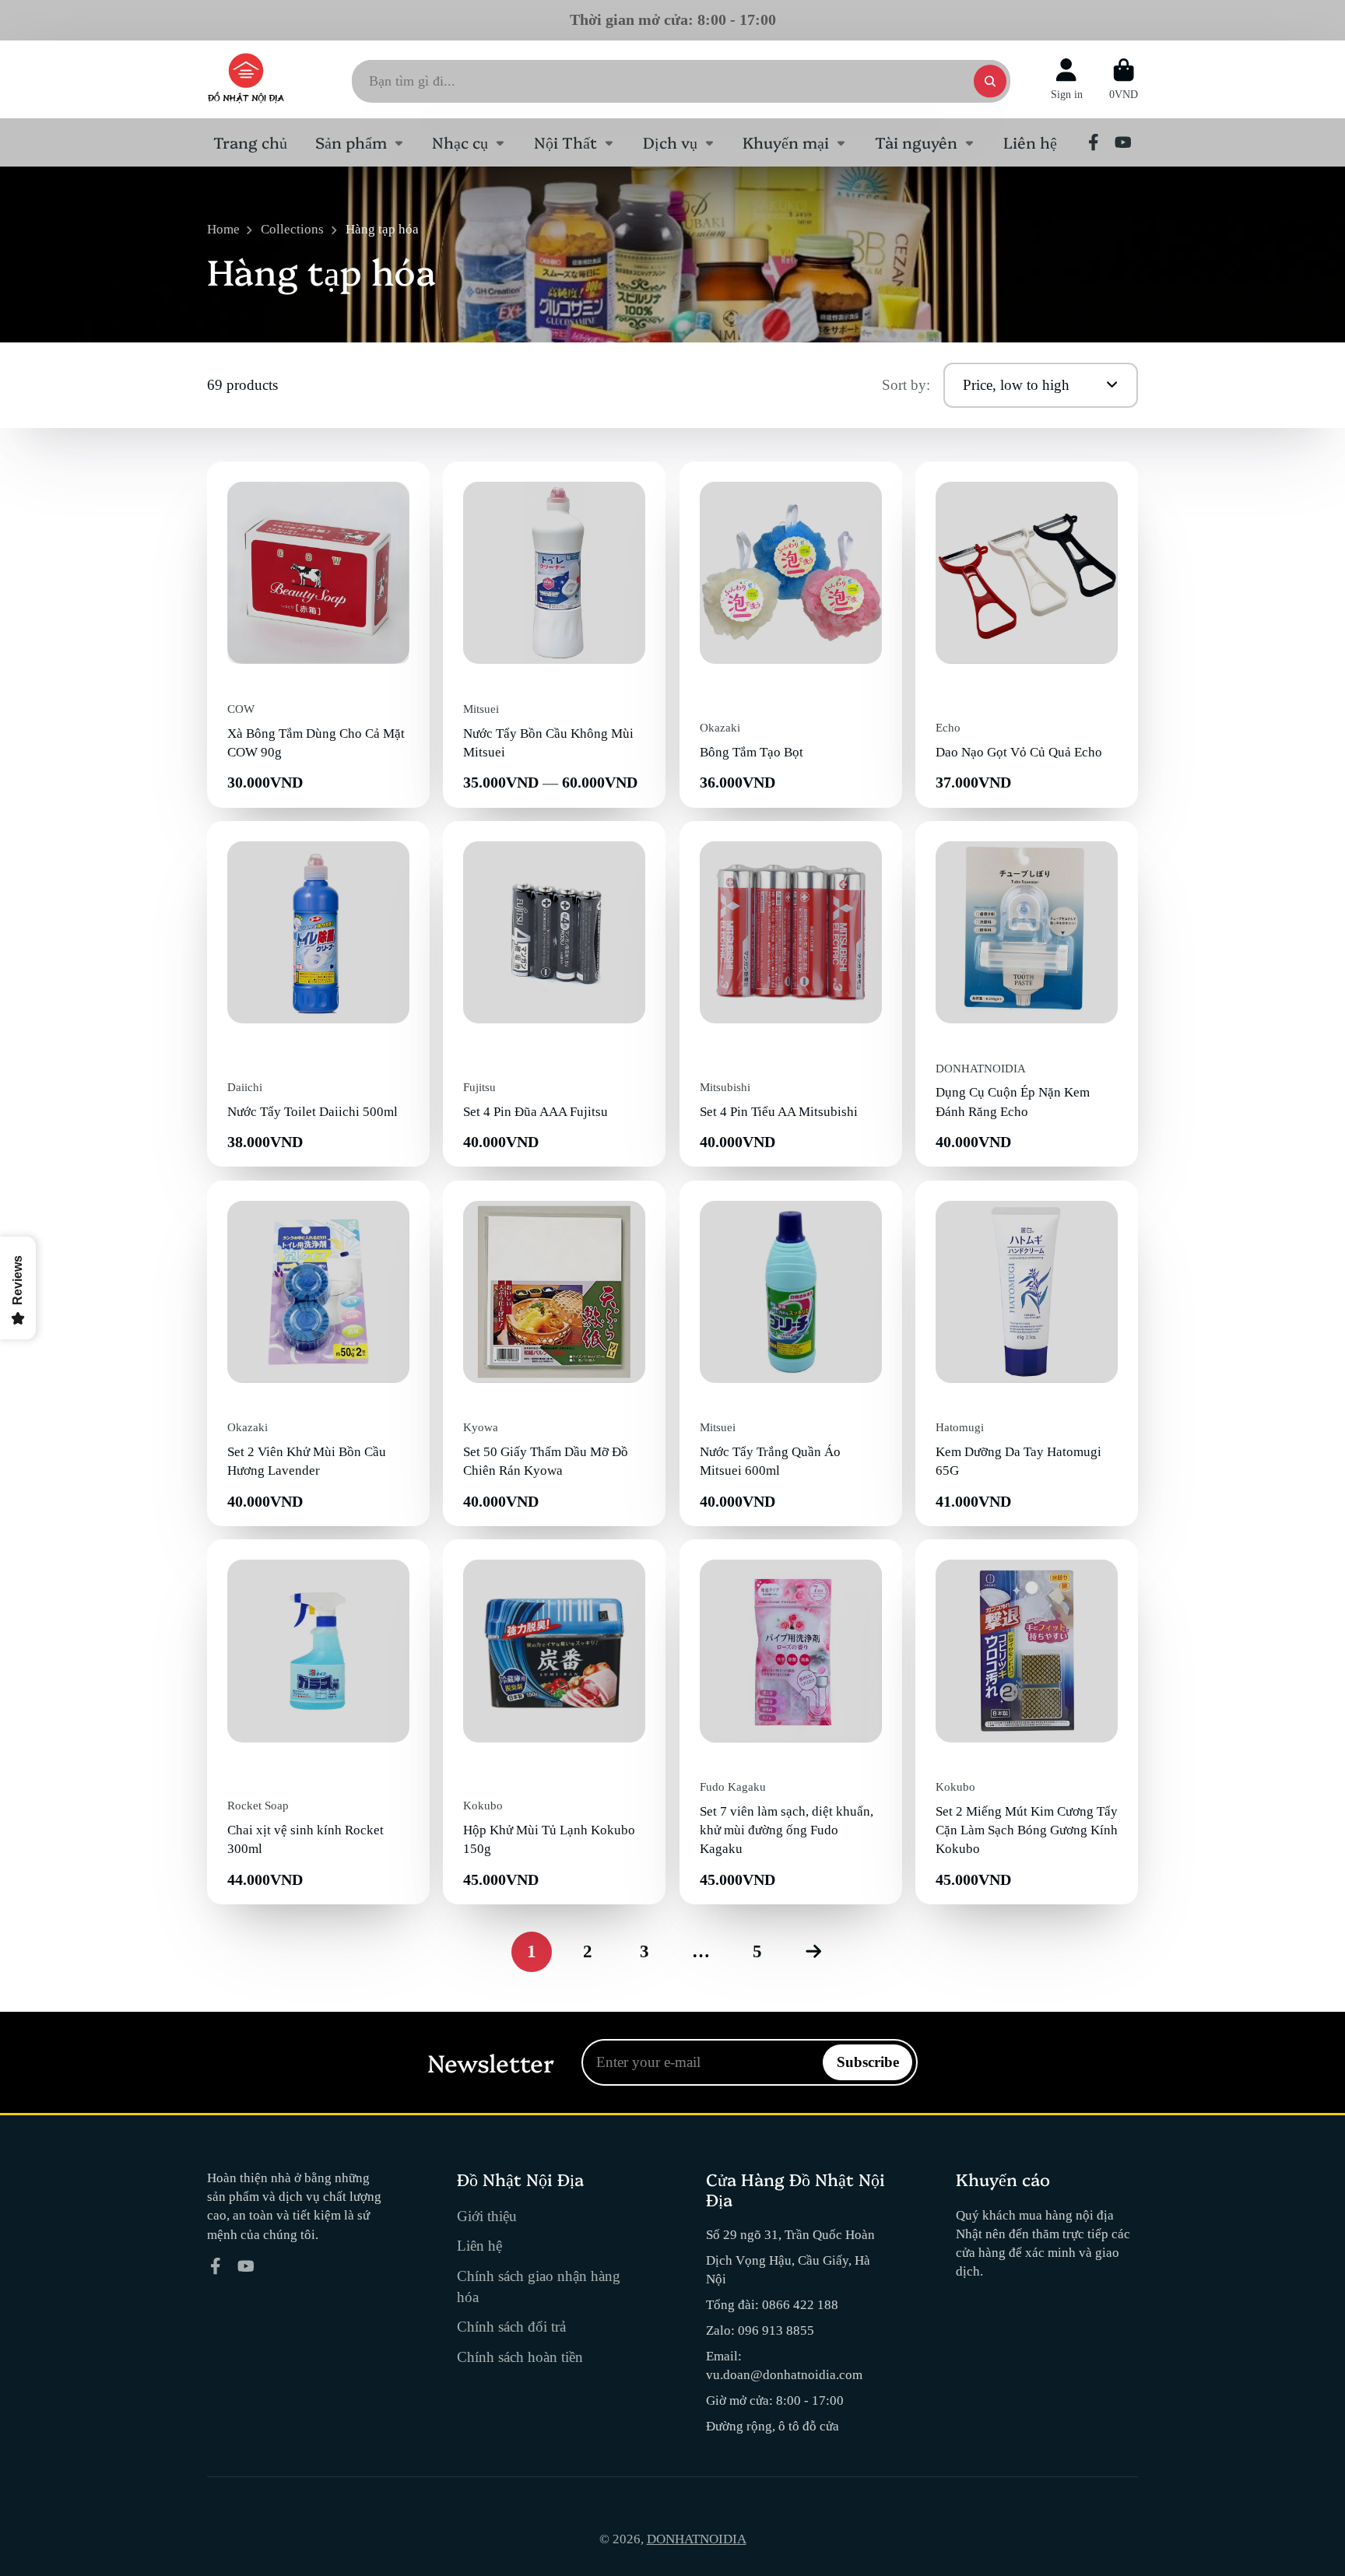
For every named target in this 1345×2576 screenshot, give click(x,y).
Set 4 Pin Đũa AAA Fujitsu (554, 994)
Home (223, 229)
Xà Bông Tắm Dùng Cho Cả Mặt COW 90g (318, 634)
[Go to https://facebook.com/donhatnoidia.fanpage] (1094, 142)
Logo (246, 79)
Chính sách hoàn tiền (520, 2357)
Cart (1124, 79)
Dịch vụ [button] (670, 142)
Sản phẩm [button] (351, 142)
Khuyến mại (786, 142)
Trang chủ (250, 142)
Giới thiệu (487, 2216)
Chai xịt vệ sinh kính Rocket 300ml (318, 1722)
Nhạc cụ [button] (460, 142)
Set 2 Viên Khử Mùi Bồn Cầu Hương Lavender (318, 1353)
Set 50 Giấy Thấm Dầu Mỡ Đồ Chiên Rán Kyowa (554, 1353)
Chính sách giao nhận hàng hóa (539, 2286)
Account (1067, 79)
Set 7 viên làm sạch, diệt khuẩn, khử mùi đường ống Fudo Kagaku (791, 1722)
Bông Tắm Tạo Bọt (791, 634)
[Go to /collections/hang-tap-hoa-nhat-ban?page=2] (813, 1951)
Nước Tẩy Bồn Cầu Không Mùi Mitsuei (554, 634)
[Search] (990, 81)
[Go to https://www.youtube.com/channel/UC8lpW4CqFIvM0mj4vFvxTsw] (1123, 142)
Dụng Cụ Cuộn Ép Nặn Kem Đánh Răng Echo (1027, 994)
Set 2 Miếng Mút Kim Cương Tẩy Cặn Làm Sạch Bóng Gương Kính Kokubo (1027, 1722)
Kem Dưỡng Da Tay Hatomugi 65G (1027, 1353)
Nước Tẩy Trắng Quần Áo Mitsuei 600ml (791, 1353)
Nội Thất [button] (565, 142)
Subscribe (868, 2062)
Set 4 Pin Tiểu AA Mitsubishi (791, 994)
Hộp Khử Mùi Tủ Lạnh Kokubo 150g (554, 1722)
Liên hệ (1030, 142)
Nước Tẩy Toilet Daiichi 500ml (318, 994)
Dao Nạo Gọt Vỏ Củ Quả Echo (1027, 634)
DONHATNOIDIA (697, 2539)
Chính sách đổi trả (511, 2327)
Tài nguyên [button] (916, 142)
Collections (292, 229)
